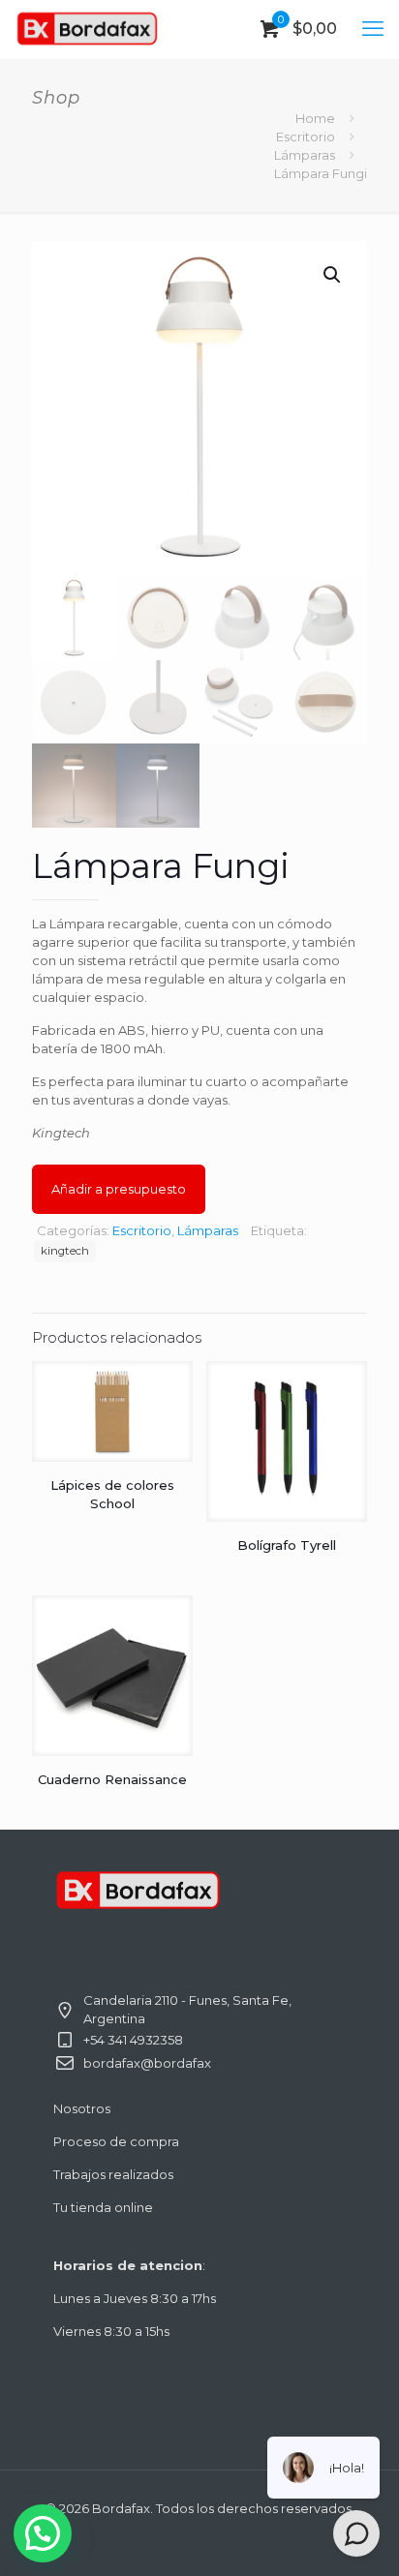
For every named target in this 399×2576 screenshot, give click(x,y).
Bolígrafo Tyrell (287, 1545)
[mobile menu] (373, 29)
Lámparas (305, 155)
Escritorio (306, 136)
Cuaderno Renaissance (112, 1779)
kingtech (65, 1251)
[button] (333, 275)
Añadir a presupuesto (119, 1189)
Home (315, 118)
